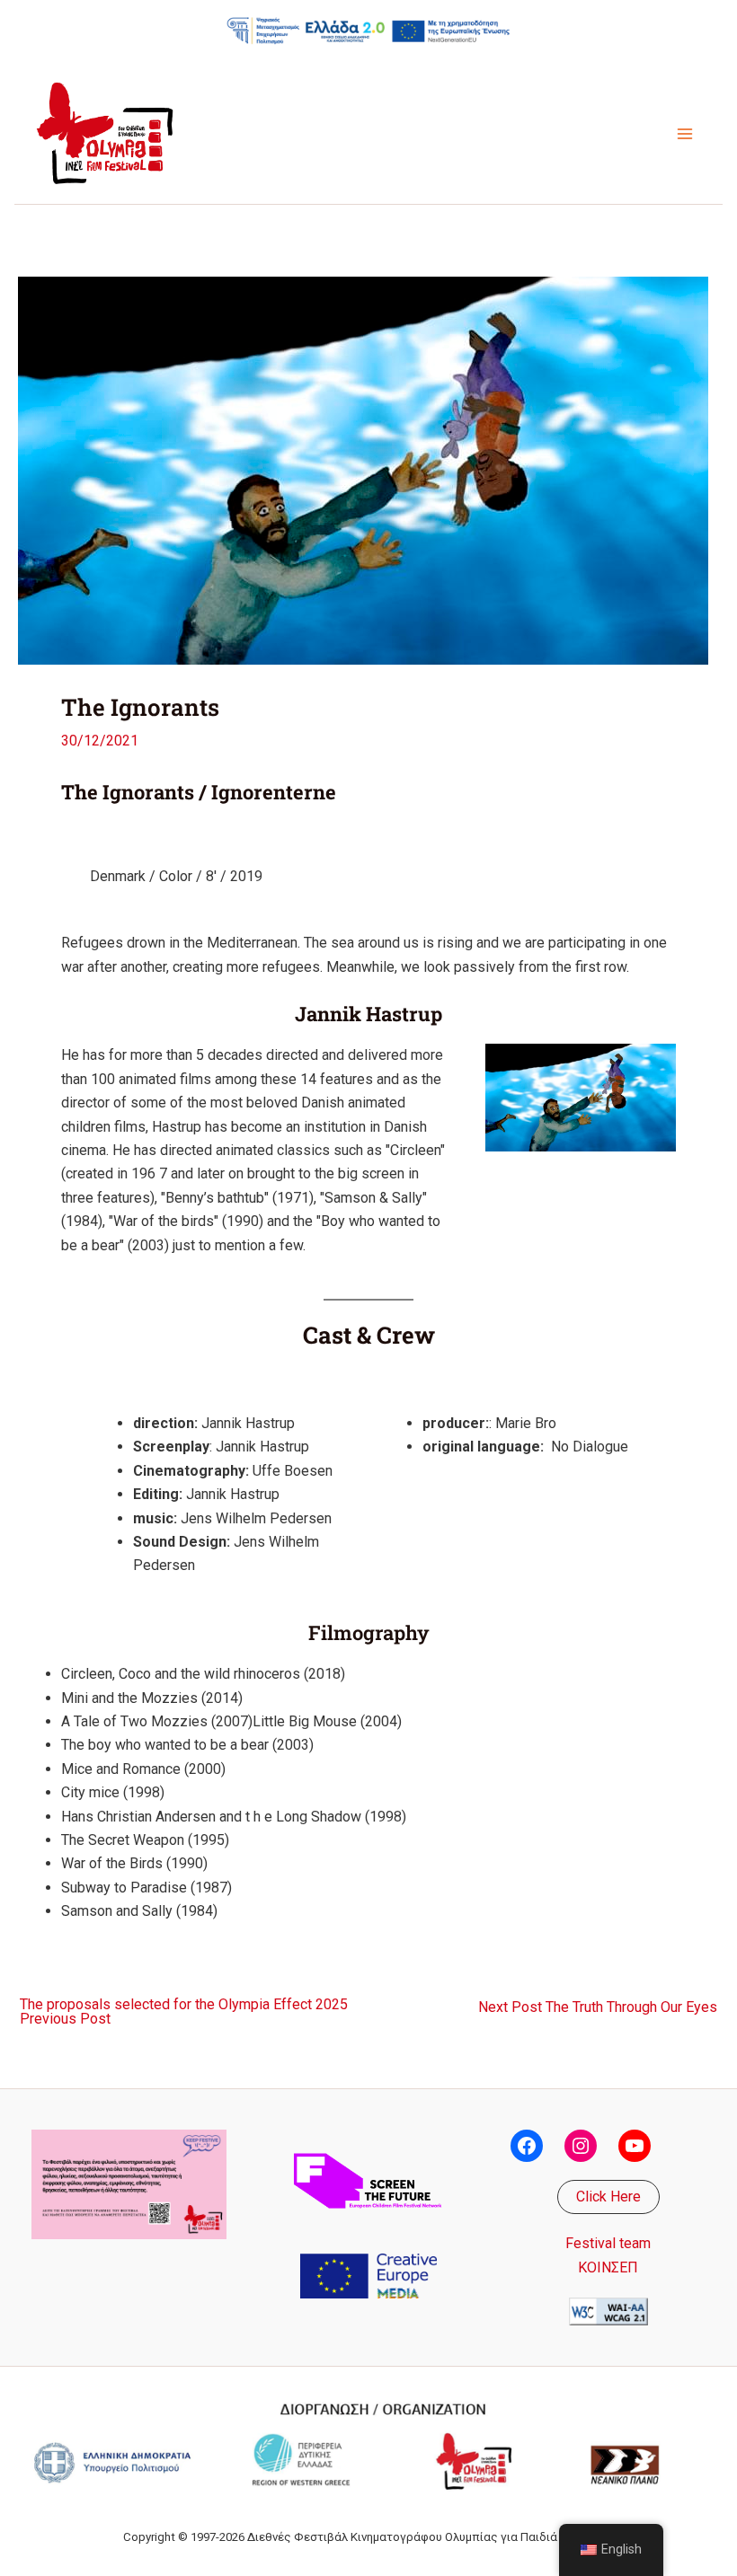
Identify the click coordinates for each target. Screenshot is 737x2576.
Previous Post (184, 2012)
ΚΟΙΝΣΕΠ (608, 2267)
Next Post (598, 2007)
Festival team (608, 2243)
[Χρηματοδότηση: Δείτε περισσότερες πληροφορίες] (368, 30)
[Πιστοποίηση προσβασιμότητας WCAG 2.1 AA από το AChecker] (608, 2311)
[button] (608, 2197)
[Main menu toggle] (685, 134)
